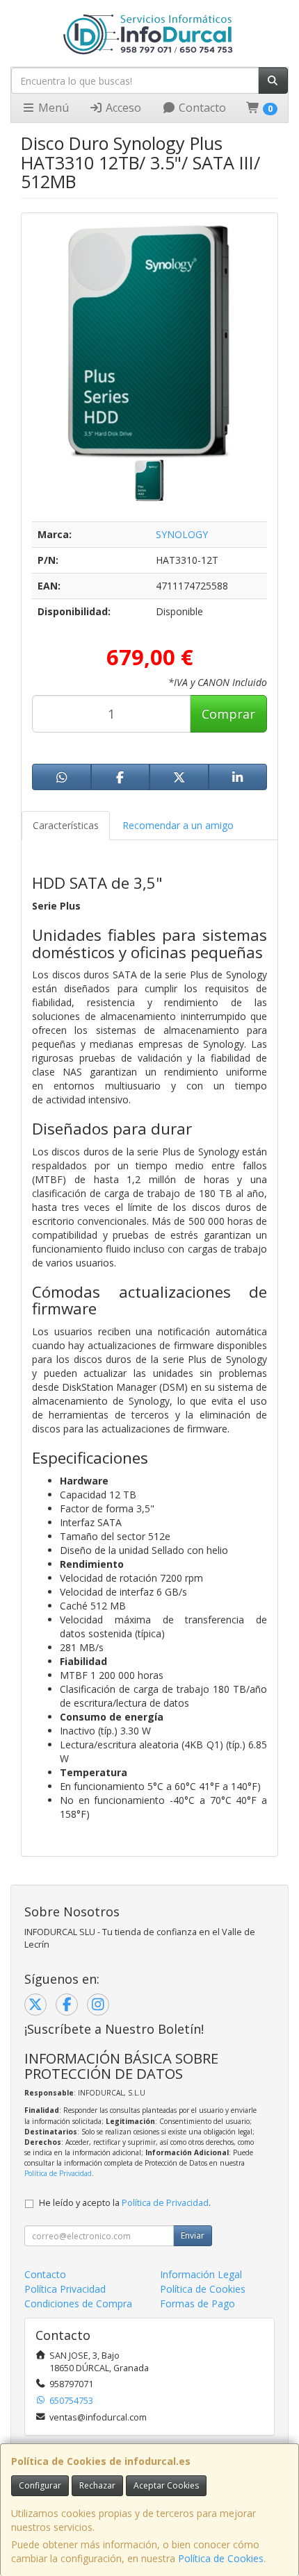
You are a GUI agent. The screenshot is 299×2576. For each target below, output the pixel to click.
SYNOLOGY (182, 534)
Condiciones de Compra (78, 2303)
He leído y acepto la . (125, 2203)
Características (66, 825)
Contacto (201, 108)
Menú (52, 108)
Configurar (40, 2485)
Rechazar (97, 2485)
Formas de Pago (197, 2303)
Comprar (228, 714)
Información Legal (201, 2274)
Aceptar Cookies (166, 2485)
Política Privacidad (65, 2289)
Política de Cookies (221, 2558)
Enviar (193, 2235)
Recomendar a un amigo (178, 825)
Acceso (122, 108)
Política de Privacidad (58, 2173)
